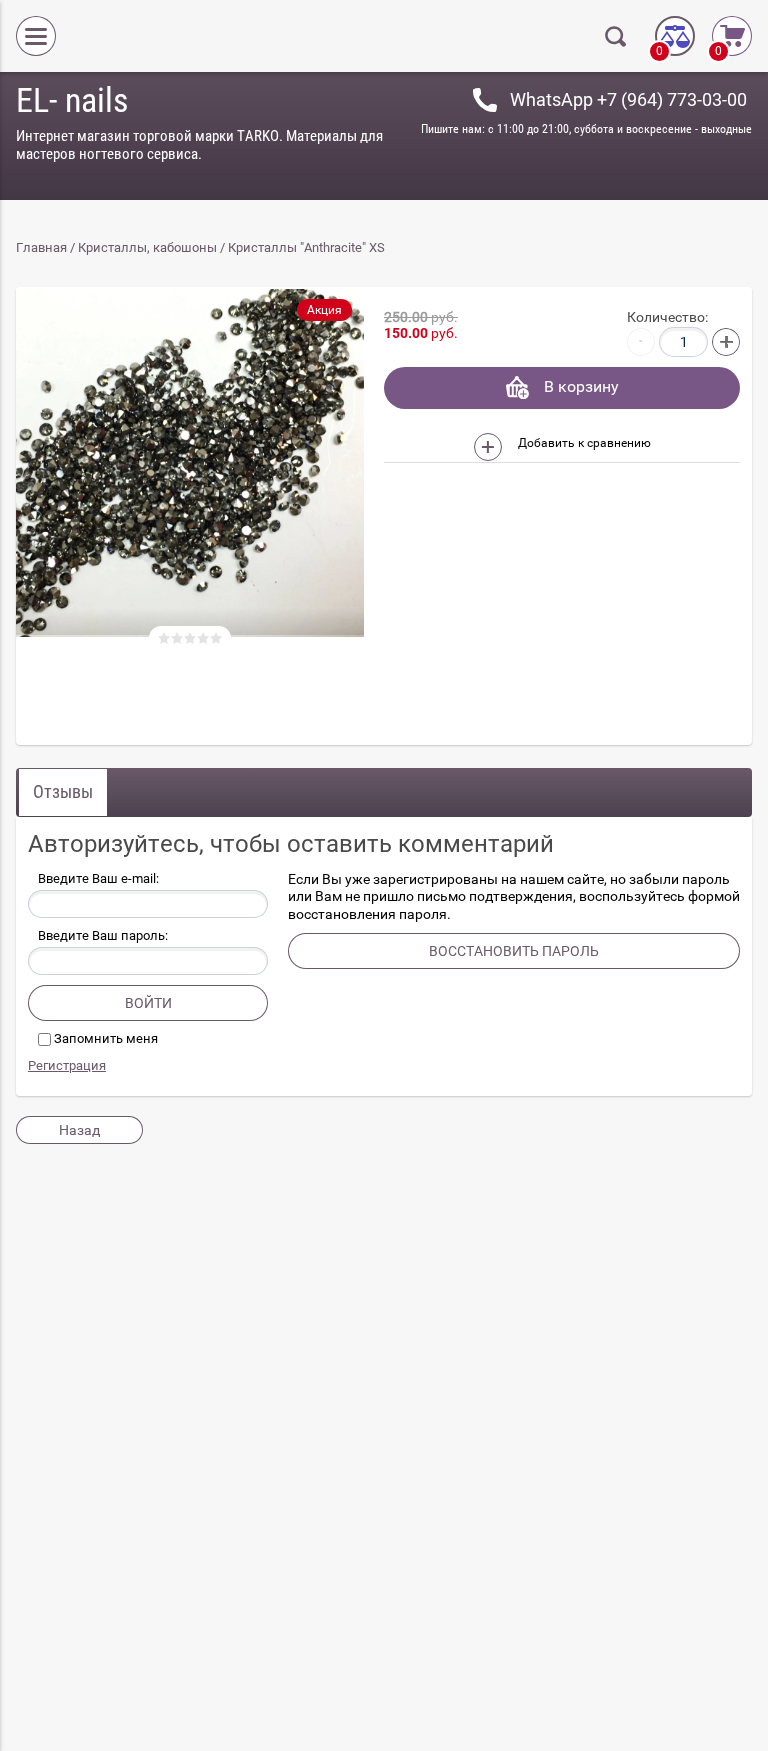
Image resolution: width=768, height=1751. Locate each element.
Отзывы (63, 791)
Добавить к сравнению (583, 443)
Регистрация (67, 1065)
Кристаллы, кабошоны (147, 247)
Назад (79, 1130)
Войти (148, 1003)
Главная (41, 247)
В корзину (581, 386)
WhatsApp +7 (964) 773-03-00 (628, 99)
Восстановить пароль (514, 951)
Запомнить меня (104, 1038)
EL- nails (72, 100)
